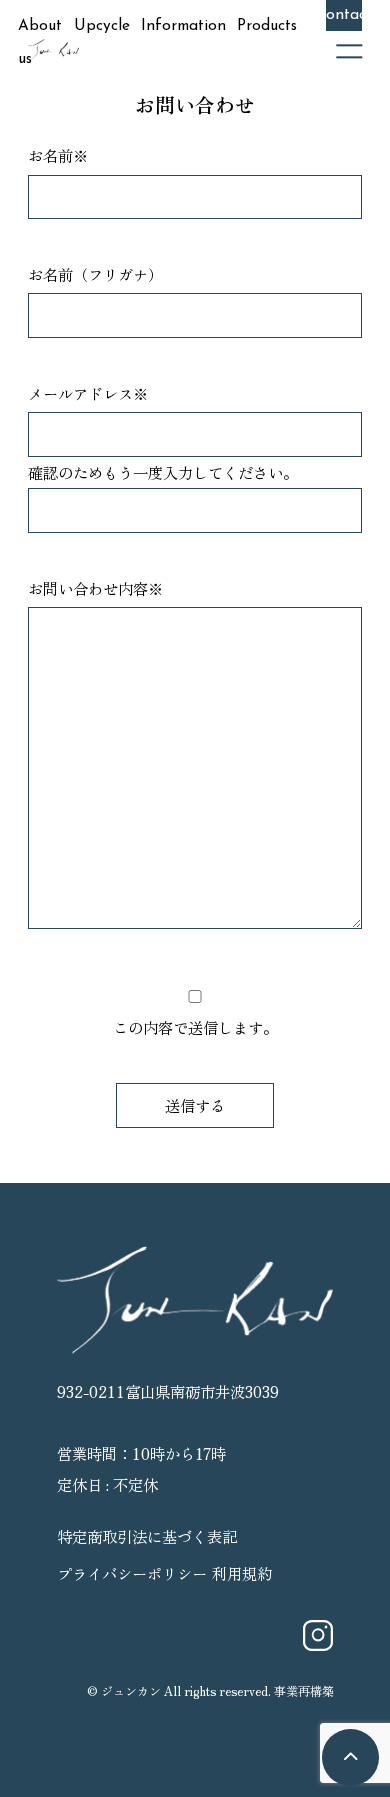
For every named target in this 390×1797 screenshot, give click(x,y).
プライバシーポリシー (132, 1573)
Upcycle (102, 26)
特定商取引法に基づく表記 (147, 1536)
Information (183, 26)
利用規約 (242, 1573)
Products (267, 26)
